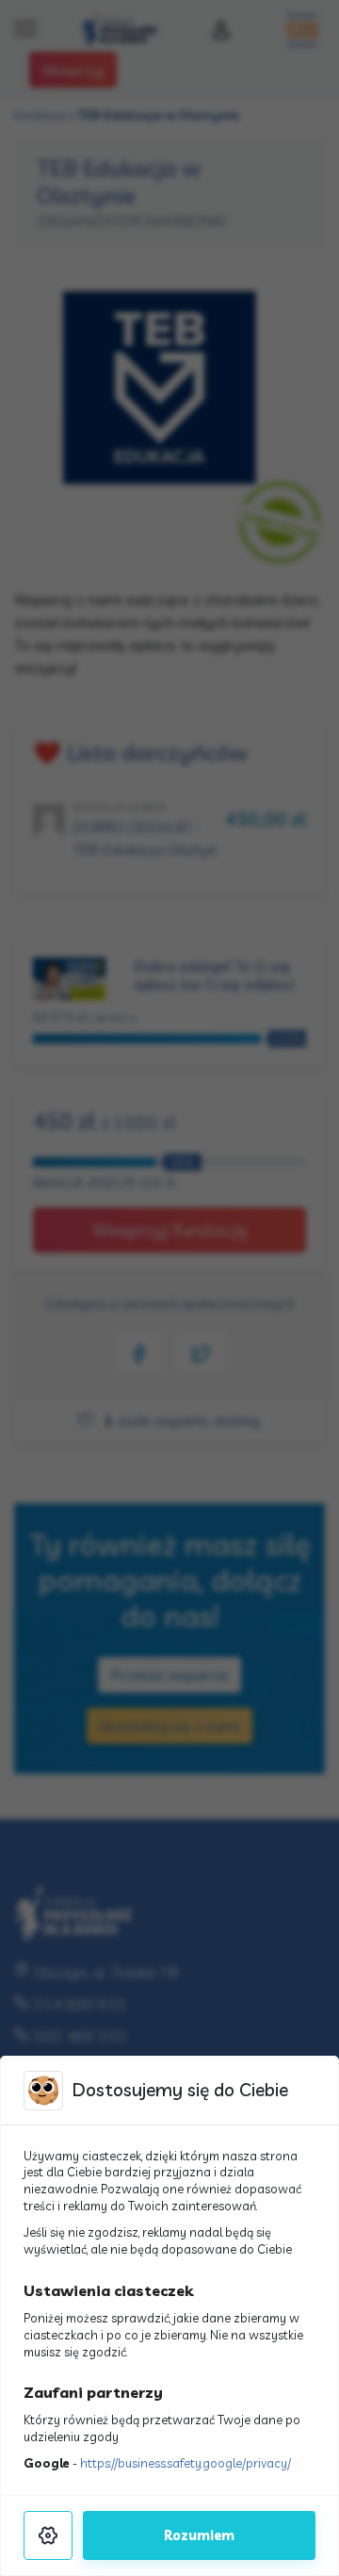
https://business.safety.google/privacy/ (186, 2463)
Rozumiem (199, 2535)
